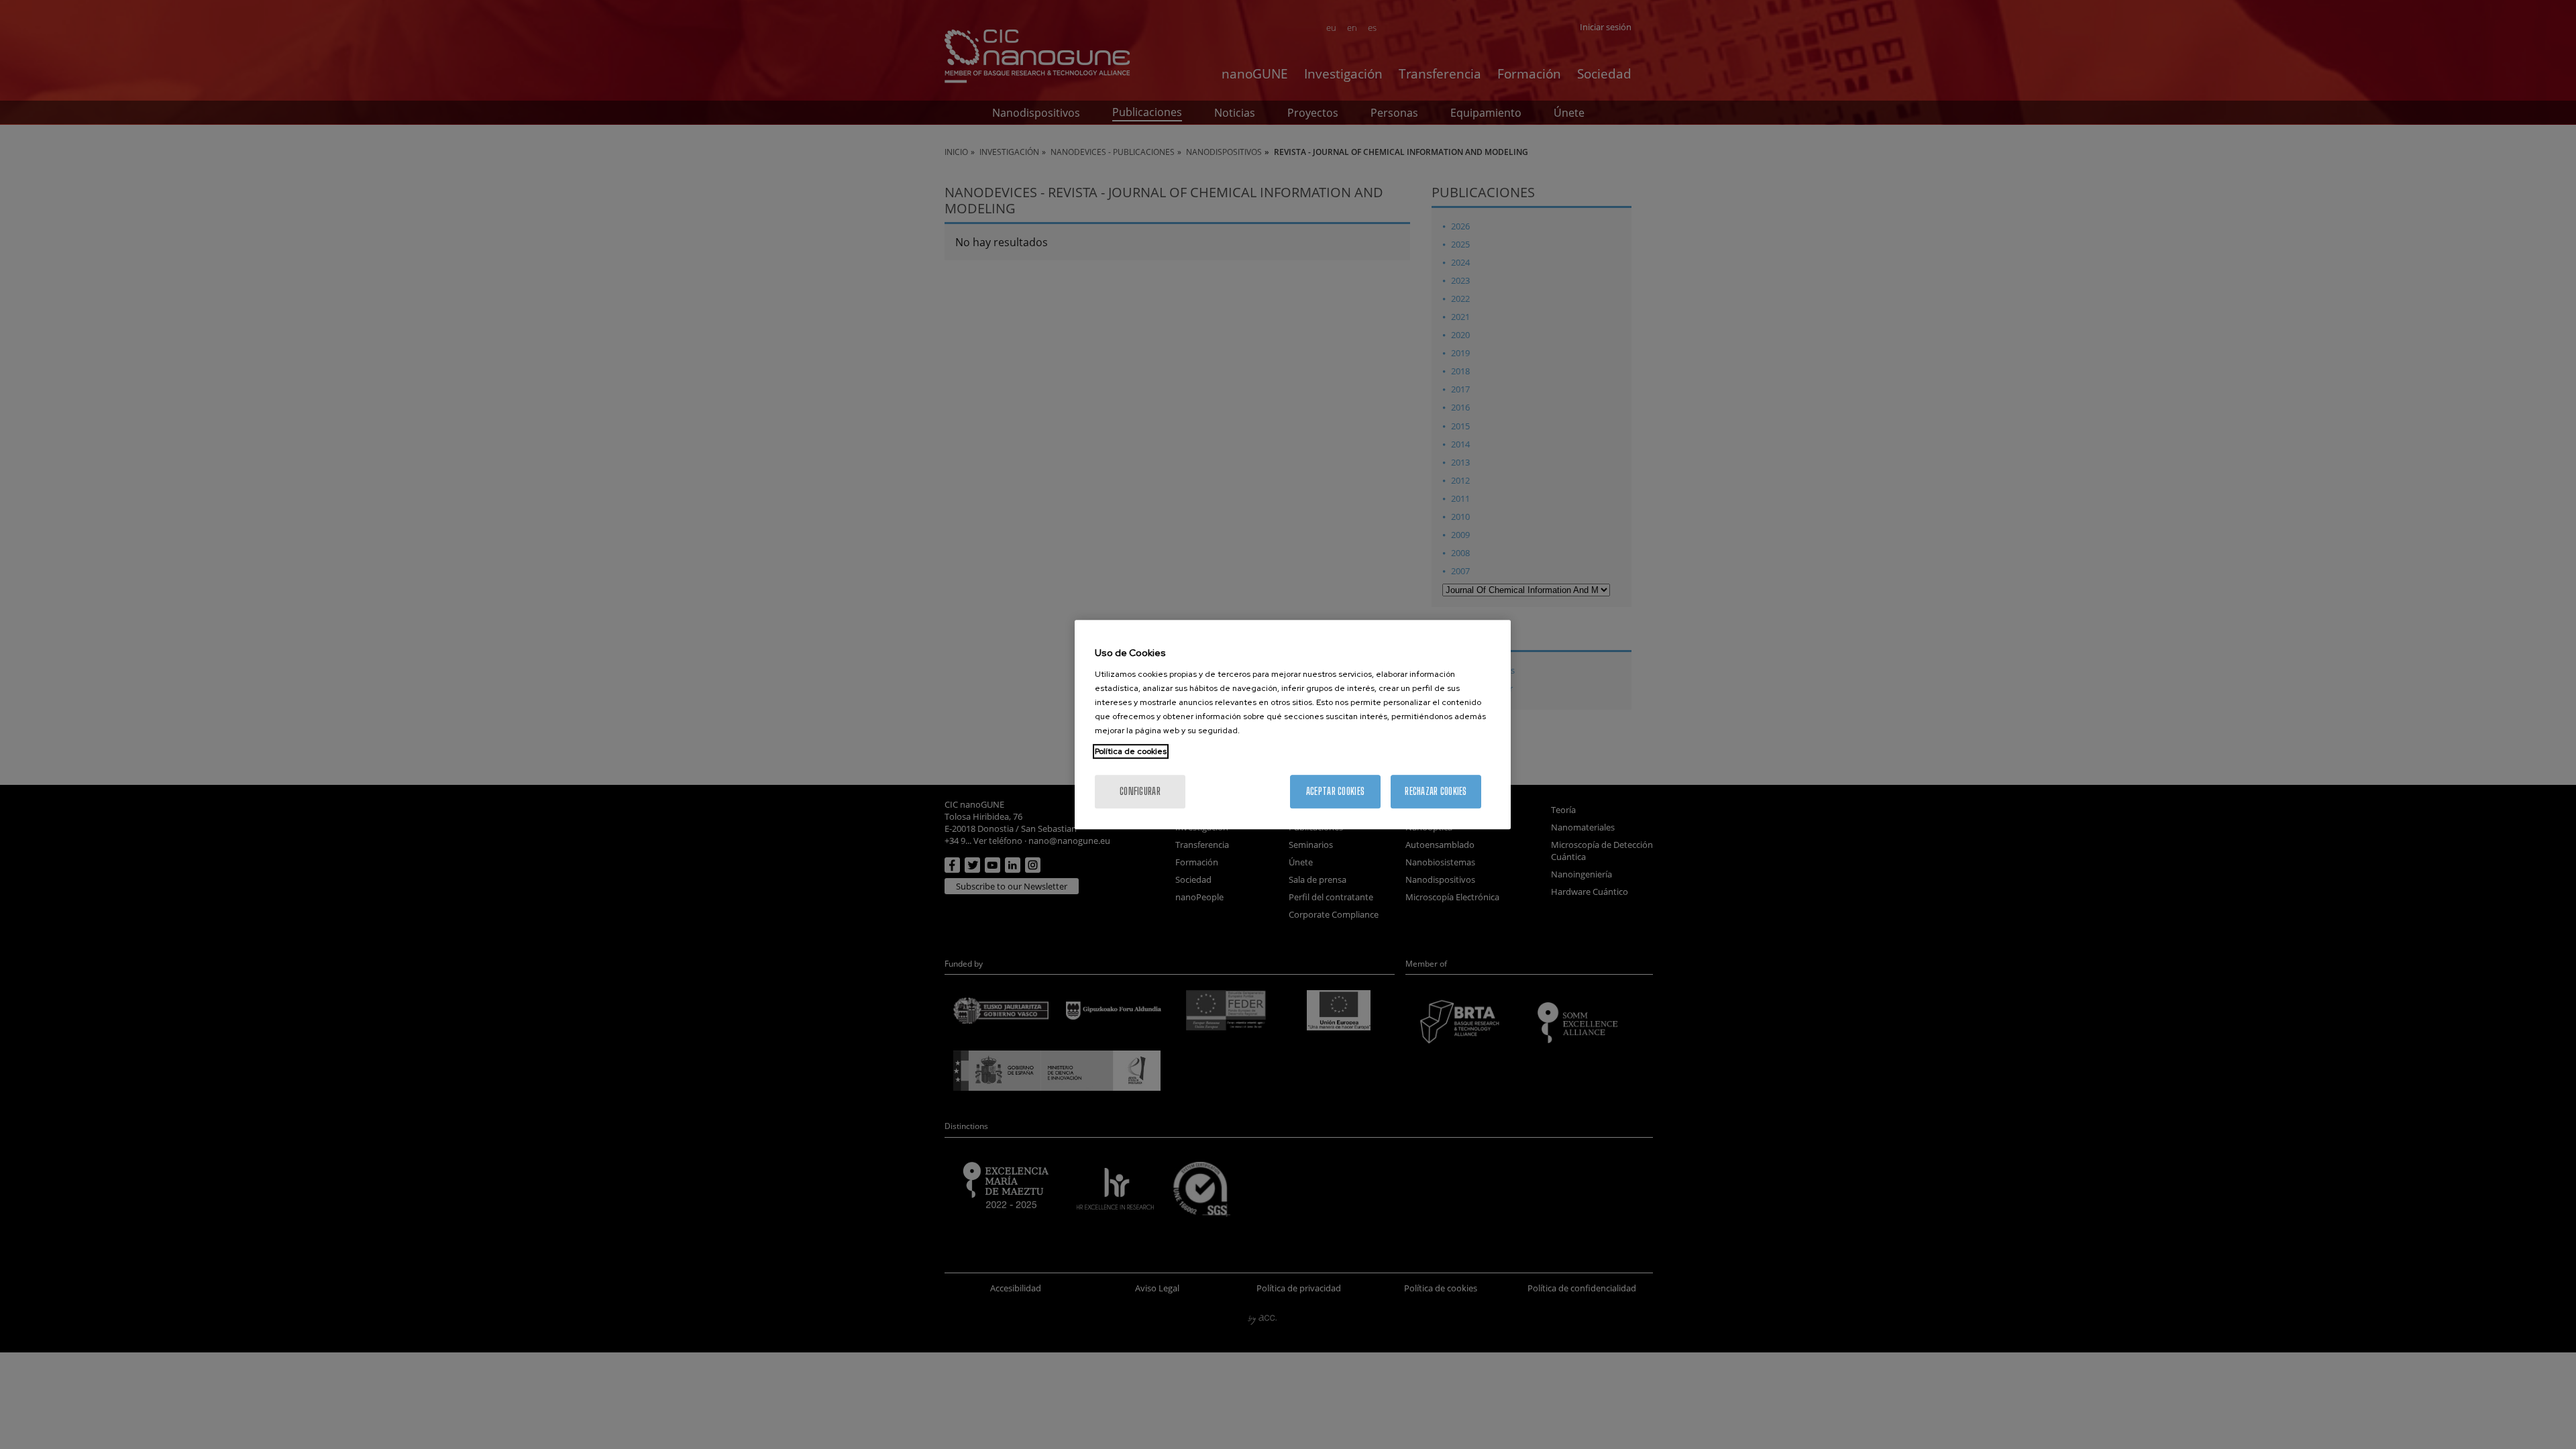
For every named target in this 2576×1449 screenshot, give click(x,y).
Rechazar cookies (1436, 791)
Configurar (1140, 791)
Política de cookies (1131, 751)
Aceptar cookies (1335, 791)
